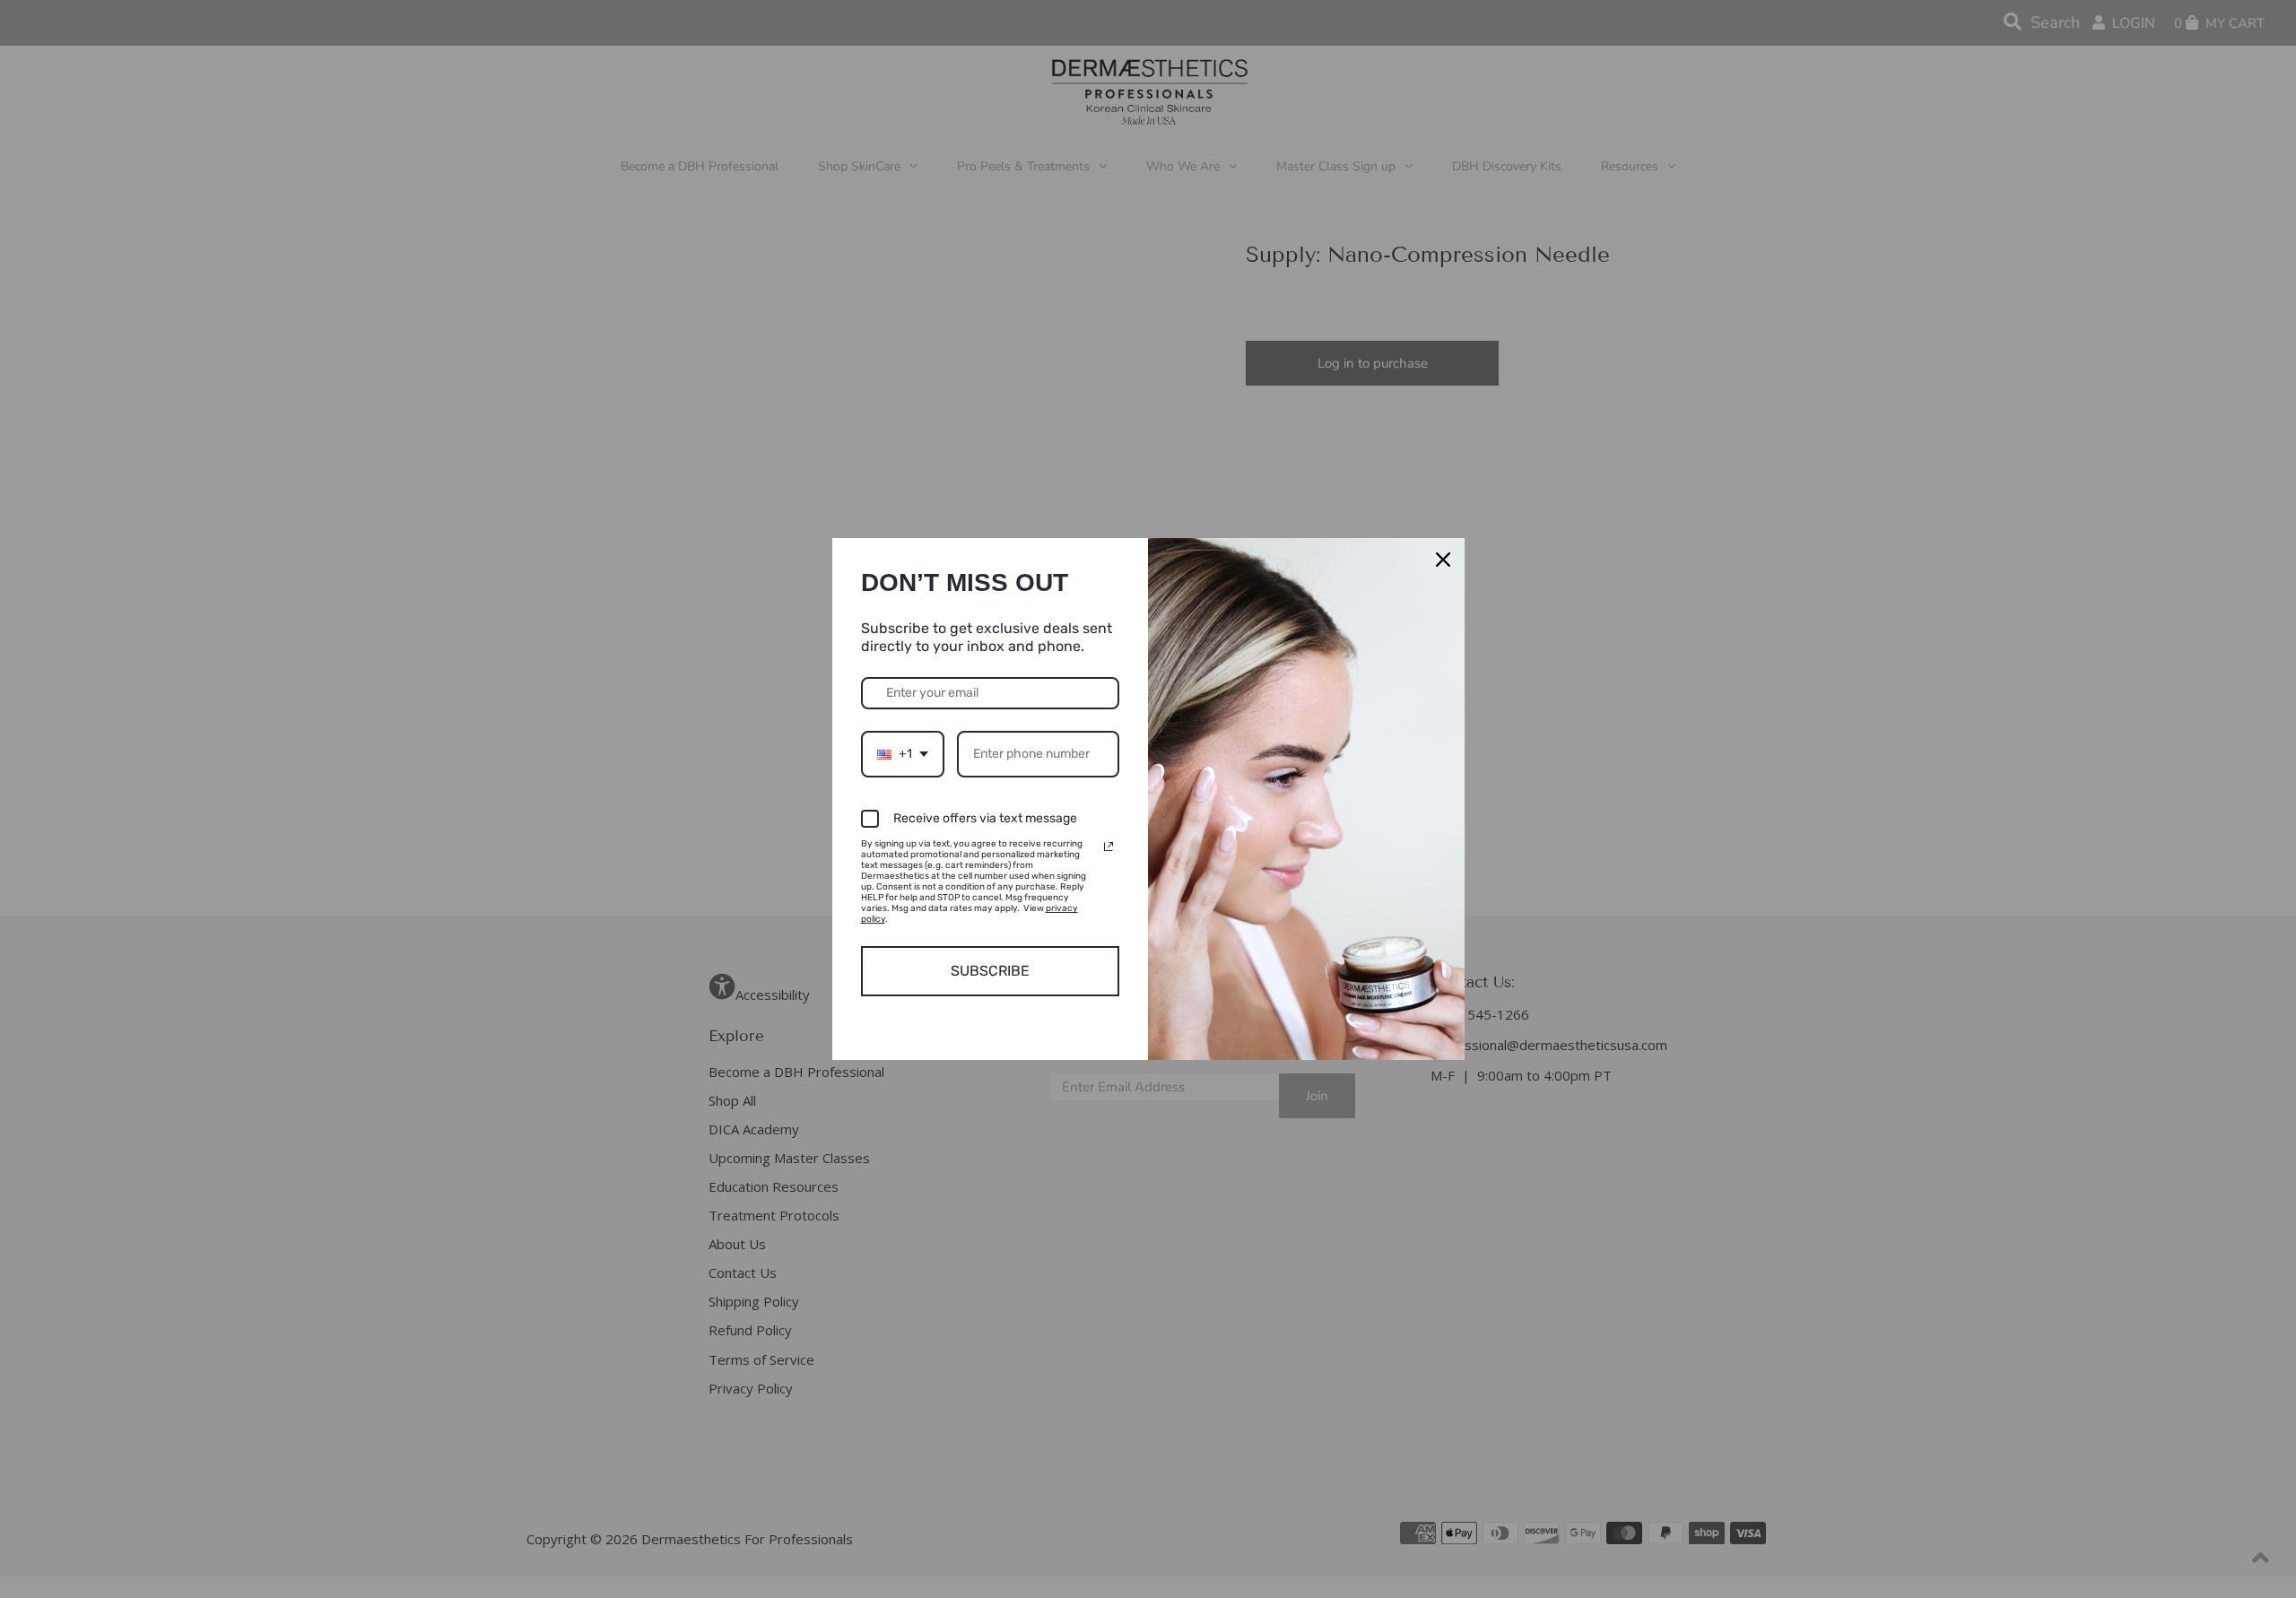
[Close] (1443, 560)
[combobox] (903, 755)
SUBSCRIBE (990, 971)
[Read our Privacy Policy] (1109, 847)
